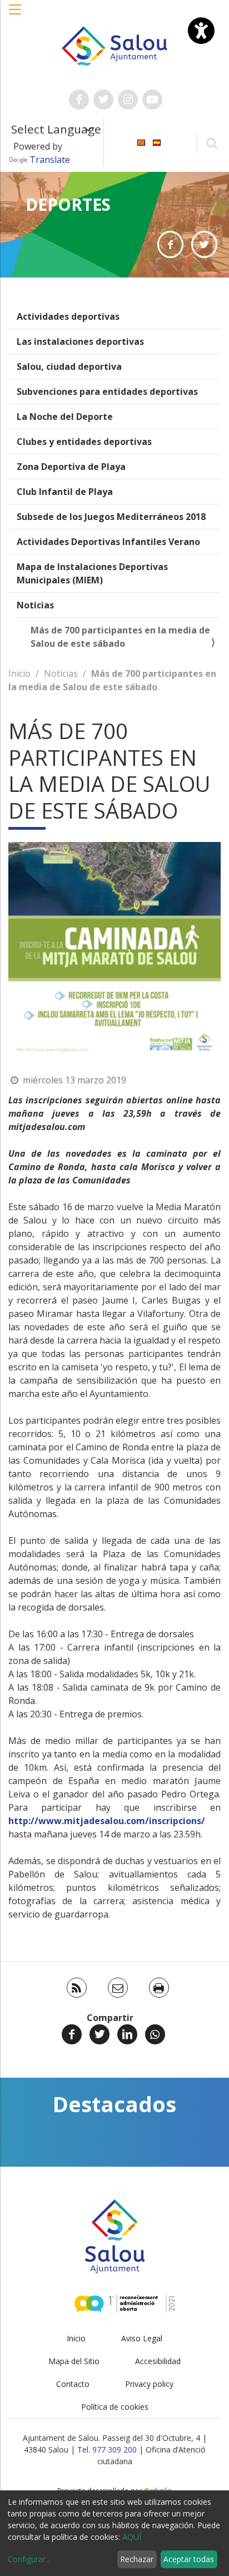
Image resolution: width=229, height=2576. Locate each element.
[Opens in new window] (170, 244)
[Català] (141, 142)
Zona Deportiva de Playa (71, 467)
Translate (50, 160)
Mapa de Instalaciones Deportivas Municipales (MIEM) (92, 573)
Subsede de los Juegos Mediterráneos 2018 (111, 517)
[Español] (157, 142)
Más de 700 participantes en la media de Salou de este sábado (120, 637)
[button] (16, 15)
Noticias (35, 605)
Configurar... (29, 2559)
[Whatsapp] (155, 2034)
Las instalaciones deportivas (80, 341)
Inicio (19, 673)
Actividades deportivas (68, 316)
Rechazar (137, 2559)
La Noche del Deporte (65, 417)
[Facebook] (72, 2034)
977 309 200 (114, 2449)
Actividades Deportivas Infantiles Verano (108, 542)
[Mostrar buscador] (211, 143)
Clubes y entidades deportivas (84, 442)
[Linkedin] (127, 2034)
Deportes (68, 204)
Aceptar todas (189, 2559)
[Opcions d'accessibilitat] (201, 31)
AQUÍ (132, 2537)
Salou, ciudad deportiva (69, 366)
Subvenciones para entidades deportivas (107, 392)
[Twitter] (99, 2034)
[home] (115, 45)
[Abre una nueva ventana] (79, 100)
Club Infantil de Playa (65, 492)
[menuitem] (141, 142)
